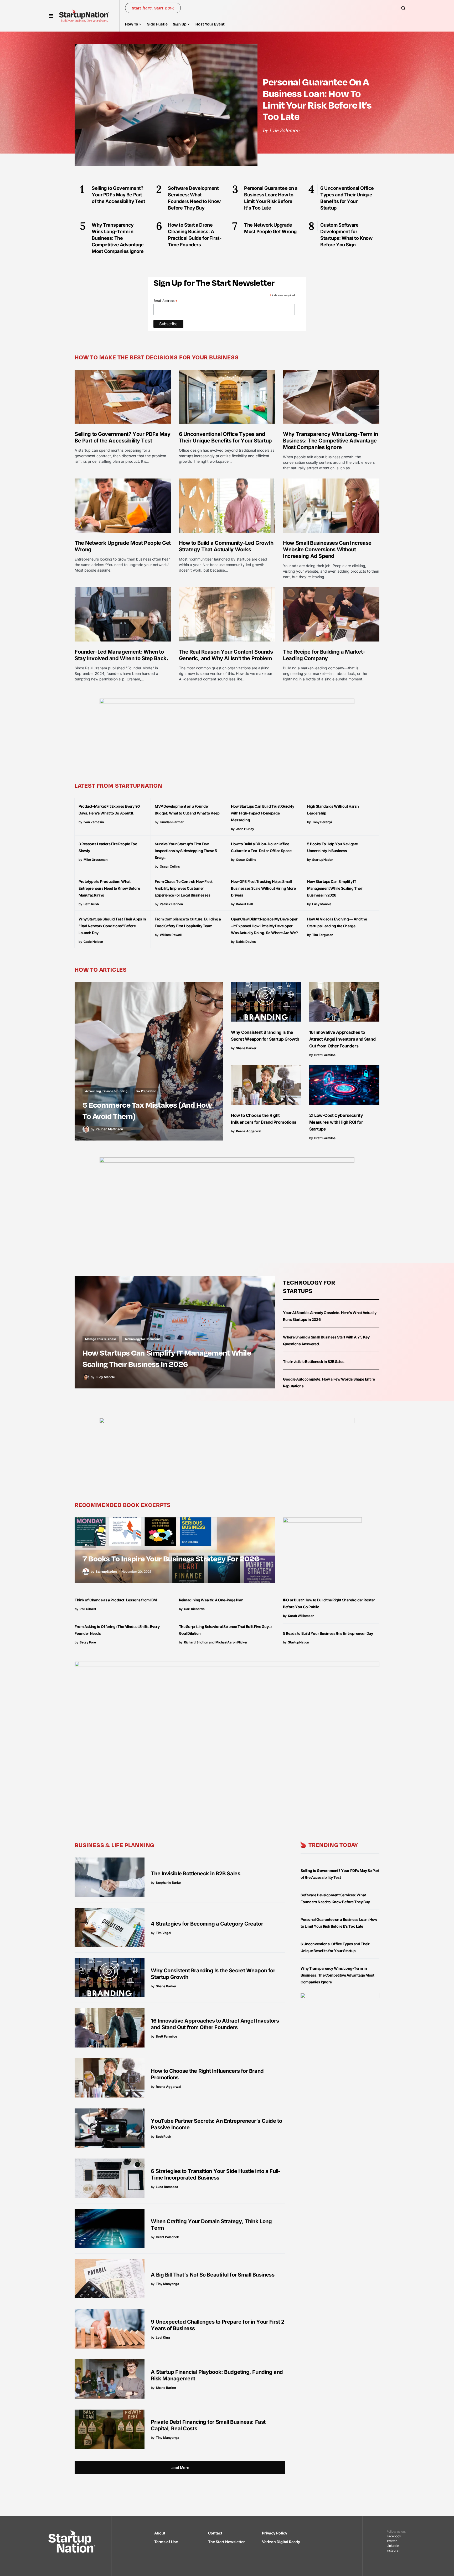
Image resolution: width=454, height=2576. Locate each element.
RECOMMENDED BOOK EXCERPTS (123, 1505)
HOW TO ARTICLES (101, 969)
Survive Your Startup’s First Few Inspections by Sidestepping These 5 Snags (186, 851)
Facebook (394, 2536)
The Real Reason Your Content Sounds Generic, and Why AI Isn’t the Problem (226, 655)
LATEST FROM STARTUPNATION (118, 785)
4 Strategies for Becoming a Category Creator (207, 1924)
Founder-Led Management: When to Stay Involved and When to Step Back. (121, 655)
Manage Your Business (101, 1339)
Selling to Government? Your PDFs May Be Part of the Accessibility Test (122, 437)
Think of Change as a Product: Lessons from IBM (116, 1600)
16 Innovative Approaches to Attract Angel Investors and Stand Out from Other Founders (342, 1039)
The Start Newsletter (226, 2542)
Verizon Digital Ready (281, 2542)
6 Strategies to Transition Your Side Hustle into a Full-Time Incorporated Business (216, 2174)
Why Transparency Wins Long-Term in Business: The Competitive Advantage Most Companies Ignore (330, 441)
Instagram (394, 2550)
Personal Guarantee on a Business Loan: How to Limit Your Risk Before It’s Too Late (317, 99)
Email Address (166, 301)
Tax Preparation (146, 1091)
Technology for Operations (143, 1339)
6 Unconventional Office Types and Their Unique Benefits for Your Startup (225, 437)
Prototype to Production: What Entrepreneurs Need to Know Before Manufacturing (109, 888)
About (160, 2533)
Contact (215, 2533)
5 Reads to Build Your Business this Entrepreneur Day (328, 1633)
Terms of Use (166, 2542)
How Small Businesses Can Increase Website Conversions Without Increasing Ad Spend (327, 549)
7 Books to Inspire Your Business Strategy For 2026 (171, 1558)
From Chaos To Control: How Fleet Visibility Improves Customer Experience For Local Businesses (184, 888)
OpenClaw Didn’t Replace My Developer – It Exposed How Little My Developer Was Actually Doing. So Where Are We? (264, 926)
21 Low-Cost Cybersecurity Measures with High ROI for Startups (336, 1122)
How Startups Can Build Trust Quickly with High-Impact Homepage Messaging (262, 813)
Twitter (392, 2541)
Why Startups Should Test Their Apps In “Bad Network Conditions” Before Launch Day (112, 926)
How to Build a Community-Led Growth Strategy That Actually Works (226, 546)
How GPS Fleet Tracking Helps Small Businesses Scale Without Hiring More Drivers (263, 888)
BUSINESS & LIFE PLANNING (114, 1845)
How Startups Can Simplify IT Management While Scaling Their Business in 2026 (335, 888)
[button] (51, 16)
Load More (180, 2468)
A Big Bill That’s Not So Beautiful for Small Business (213, 2275)
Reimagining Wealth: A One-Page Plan (211, 1600)
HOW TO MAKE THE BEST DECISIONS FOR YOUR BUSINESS (157, 357)
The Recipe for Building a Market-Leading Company (324, 655)
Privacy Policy (275, 2533)
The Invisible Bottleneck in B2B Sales (314, 1361)
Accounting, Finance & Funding (106, 1091)
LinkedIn (393, 2546)
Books (89, 1545)
